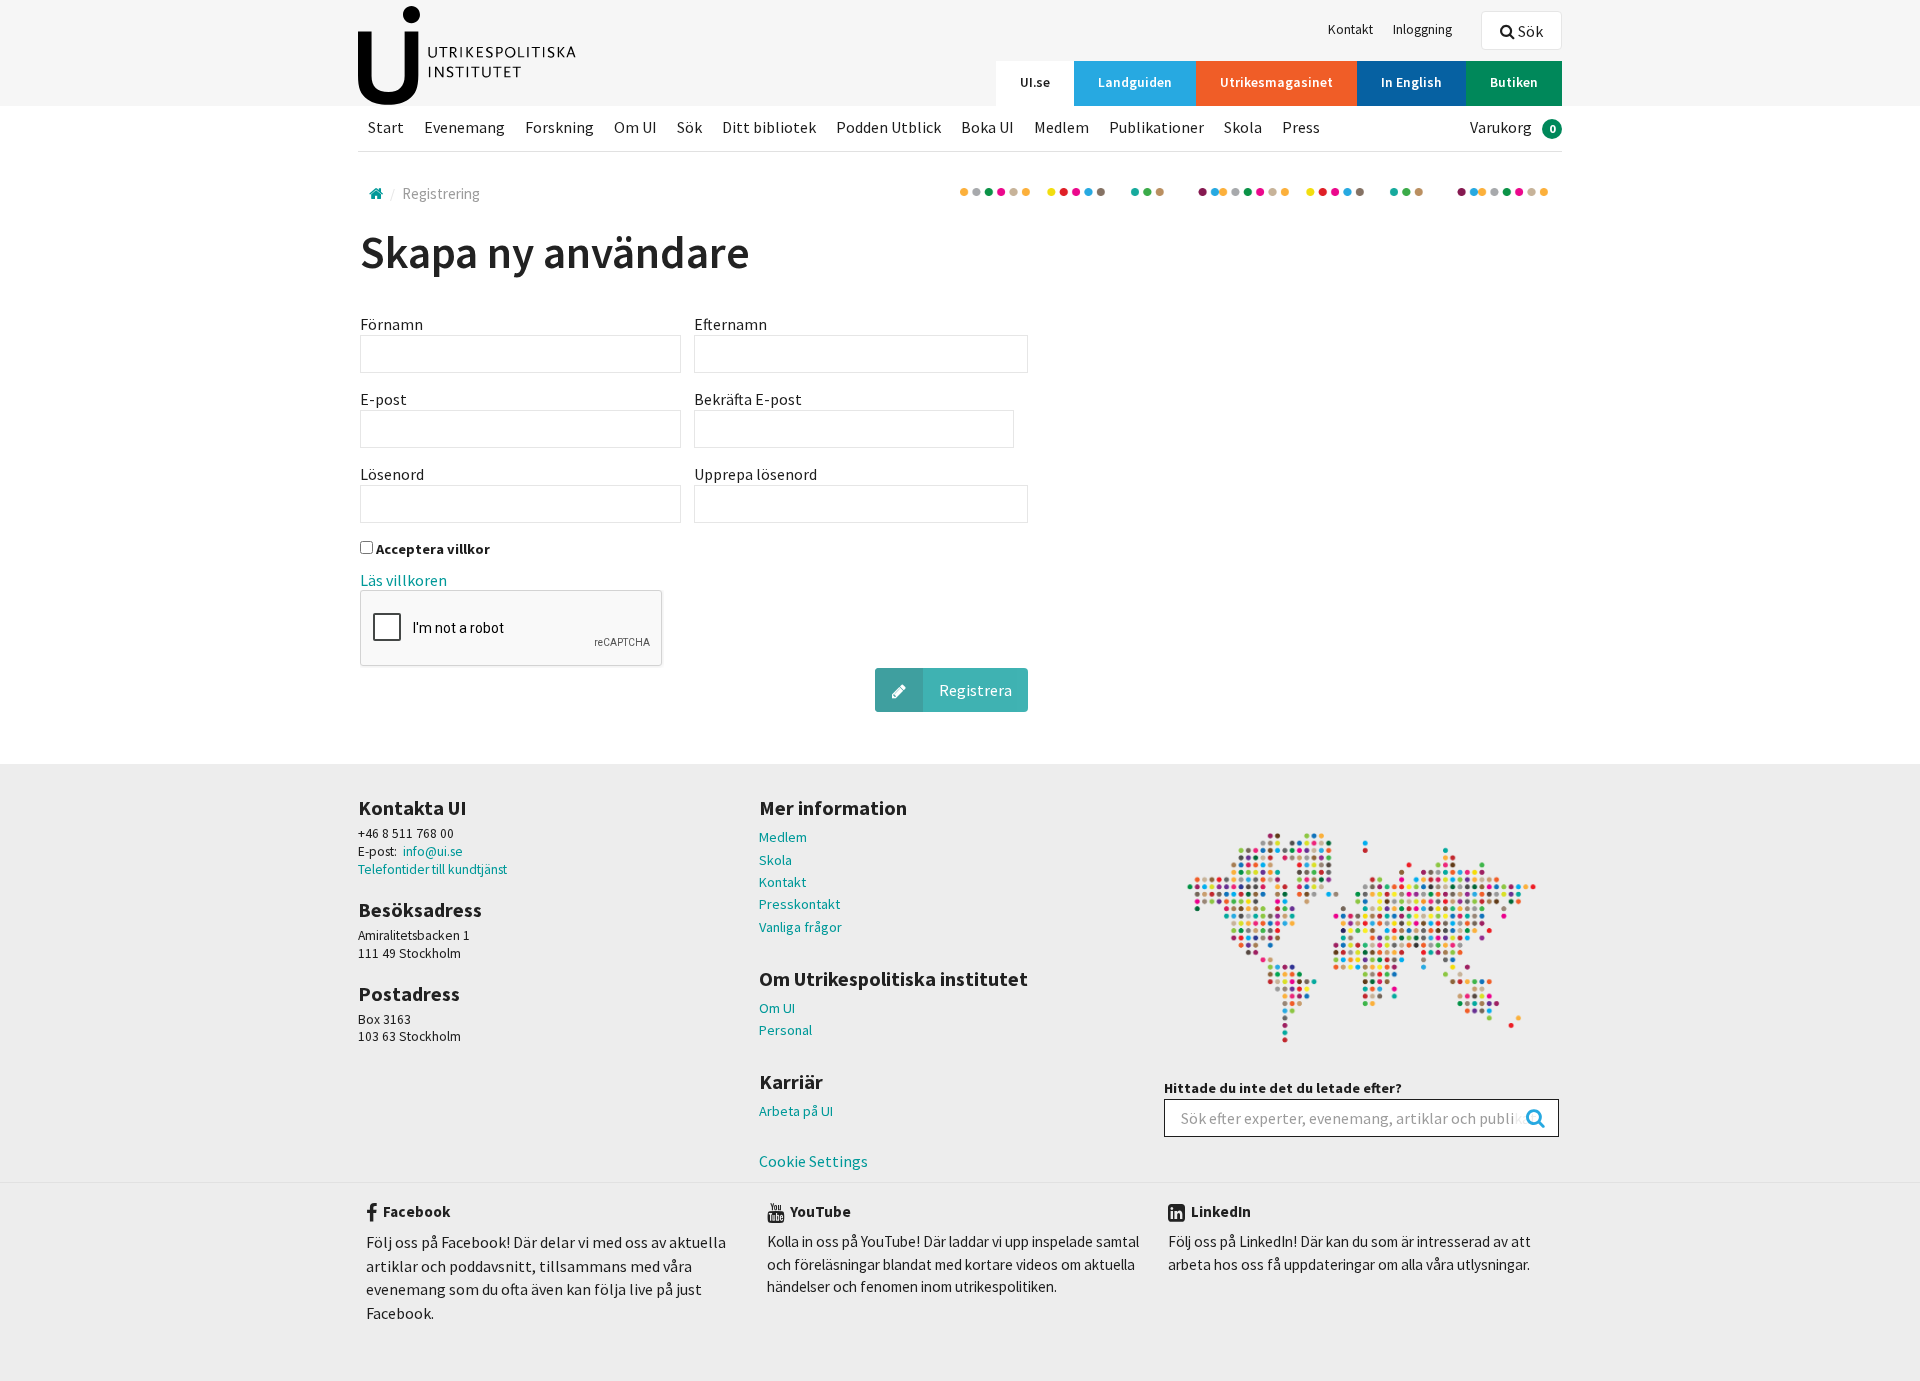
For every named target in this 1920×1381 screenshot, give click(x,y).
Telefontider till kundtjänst (432, 869)
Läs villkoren (403, 580)
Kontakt (782, 882)
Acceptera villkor (431, 549)
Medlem (783, 837)
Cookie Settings (813, 1161)
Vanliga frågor (800, 927)
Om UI (777, 1008)
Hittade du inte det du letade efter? (1283, 1088)
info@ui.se (433, 851)
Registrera (975, 690)
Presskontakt (799, 904)
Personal (785, 1030)
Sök (1529, 31)
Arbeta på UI (796, 1111)
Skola (775, 860)
